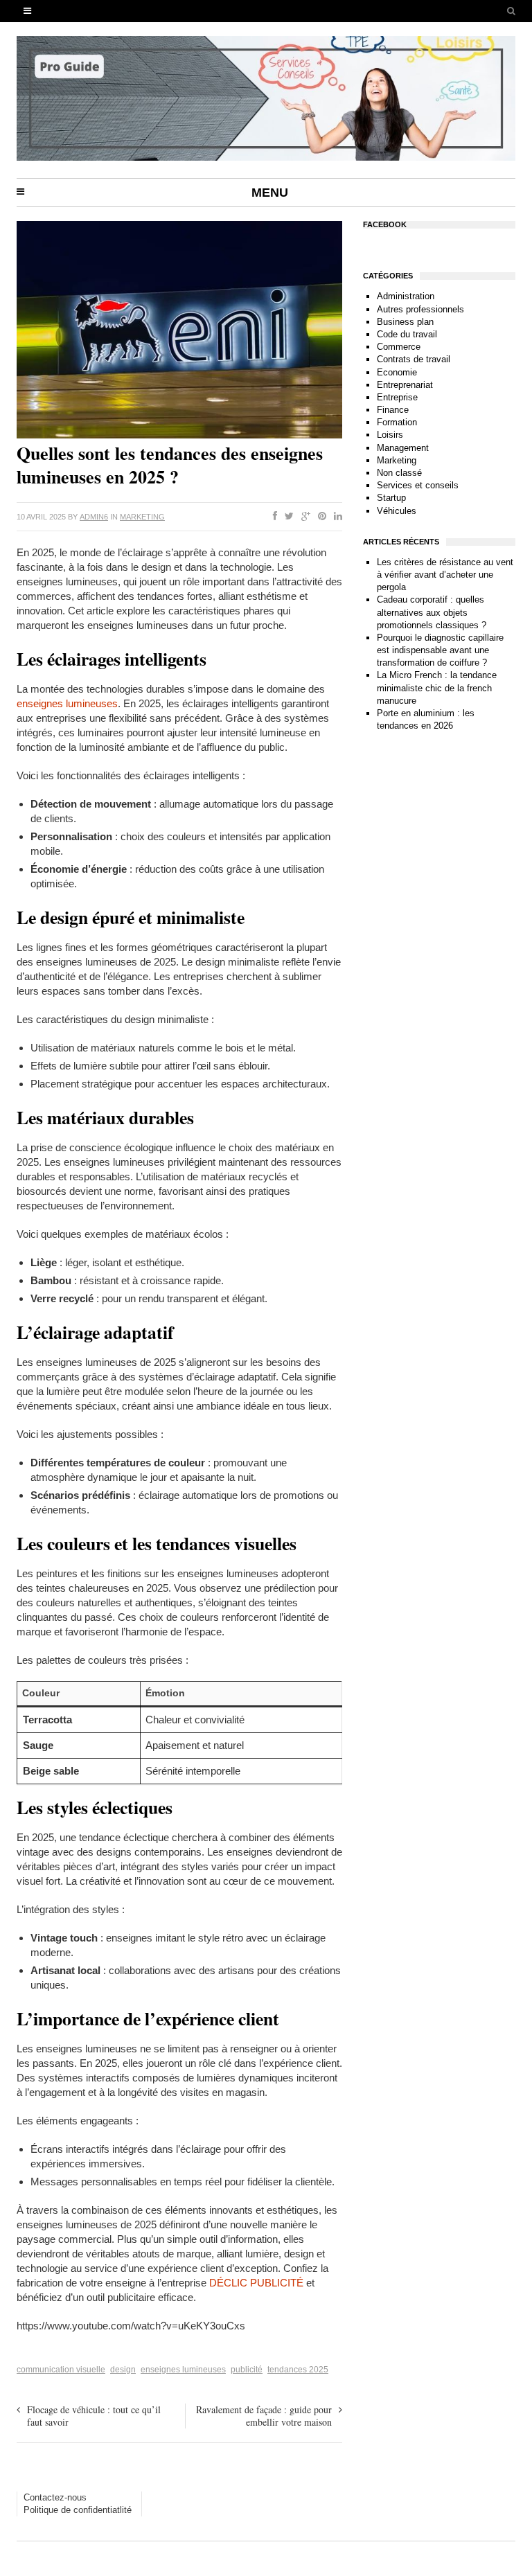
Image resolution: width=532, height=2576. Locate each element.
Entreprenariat (405, 385)
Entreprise (397, 397)
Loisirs (390, 435)
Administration (406, 296)
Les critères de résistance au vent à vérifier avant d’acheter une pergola (445, 575)
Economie (397, 372)
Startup (391, 498)
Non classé (399, 473)
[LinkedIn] (335, 517)
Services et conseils (418, 485)
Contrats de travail (414, 359)
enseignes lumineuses (67, 703)
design (123, 2370)
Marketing (142, 517)
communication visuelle (61, 2370)
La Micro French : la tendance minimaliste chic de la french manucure (437, 687)
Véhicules (397, 511)
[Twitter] (286, 517)
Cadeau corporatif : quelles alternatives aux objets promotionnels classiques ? (432, 612)
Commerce (399, 347)
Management (403, 448)
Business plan (405, 322)
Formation (397, 422)
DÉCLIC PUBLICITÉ (256, 2283)
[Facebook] (272, 517)
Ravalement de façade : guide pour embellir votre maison (264, 2416)
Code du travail (407, 334)
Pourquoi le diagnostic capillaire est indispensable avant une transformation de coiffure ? (440, 650)
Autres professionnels (420, 309)
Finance (393, 410)
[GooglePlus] (303, 517)
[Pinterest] (319, 517)
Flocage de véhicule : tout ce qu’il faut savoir (94, 2416)
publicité (247, 2370)
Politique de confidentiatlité (78, 2510)
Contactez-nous (55, 2497)
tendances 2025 (298, 2370)
